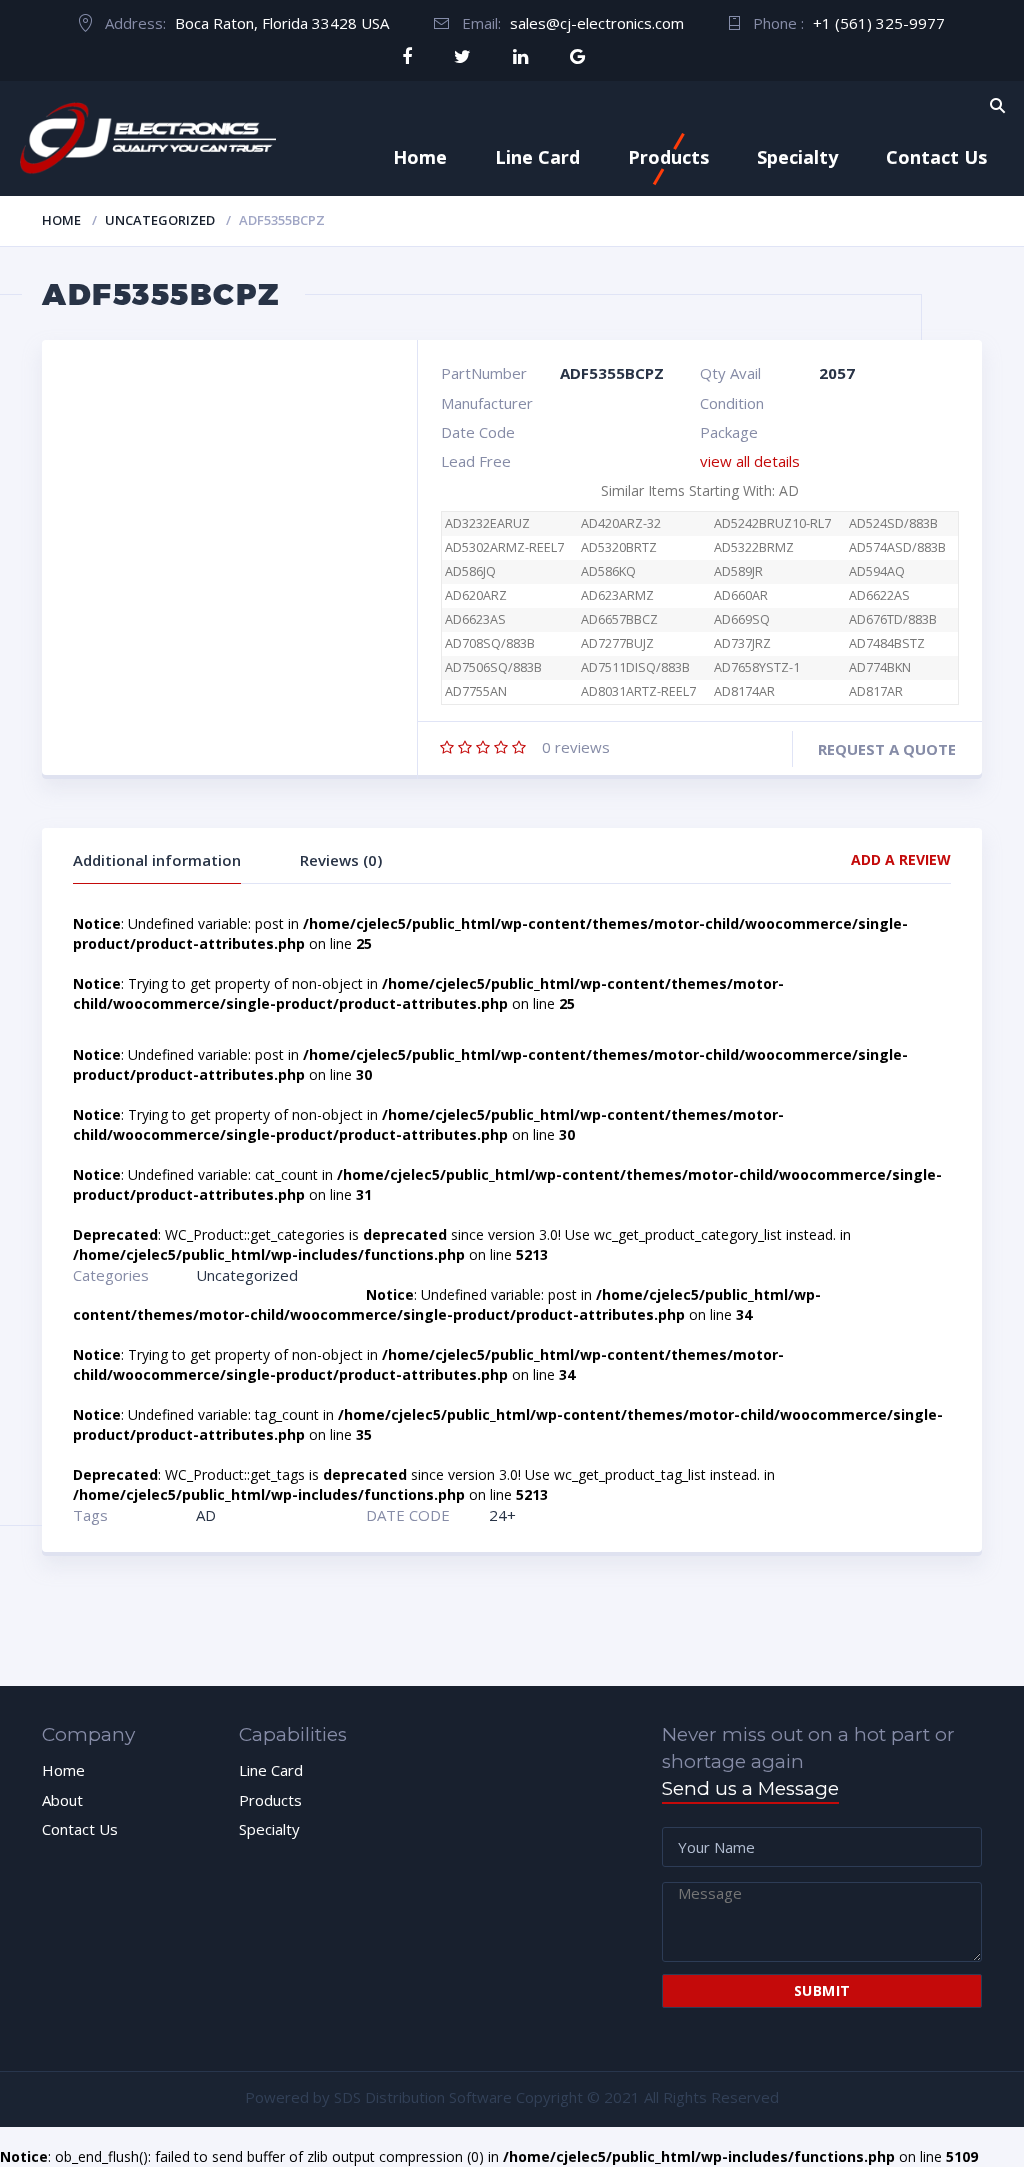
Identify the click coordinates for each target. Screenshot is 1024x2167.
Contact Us (936, 157)
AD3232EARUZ (487, 523)
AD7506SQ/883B (493, 667)
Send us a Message (750, 1788)
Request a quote (887, 749)
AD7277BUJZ (617, 643)
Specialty (797, 157)
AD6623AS (475, 619)
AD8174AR (744, 691)
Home (420, 157)
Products (668, 157)
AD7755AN (476, 691)
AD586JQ (470, 571)
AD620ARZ (476, 595)
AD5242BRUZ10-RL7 (772, 523)
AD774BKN (880, 667)
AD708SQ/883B (490, 643)
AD (206, 1515)
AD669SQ (742, 619)
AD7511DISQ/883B (635, 667)
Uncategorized (160, 220)
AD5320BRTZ (619, 547)
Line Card (537, 157)
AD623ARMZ (617, 595)
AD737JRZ (742, 643)
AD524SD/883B (893, 523)
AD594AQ (877, 571)
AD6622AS (879, 595)
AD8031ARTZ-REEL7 (638, 691)
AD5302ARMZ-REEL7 (504, 547)
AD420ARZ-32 (621, 523)
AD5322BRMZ (754, 547)
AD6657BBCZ (619, 619)
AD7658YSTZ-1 (757, 667)
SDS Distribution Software (423, 2097)
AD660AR (741, 595)
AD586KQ (608, 571)
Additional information (157, 860)
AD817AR (876, 691)
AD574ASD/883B (897, 547)
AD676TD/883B (893, 619)
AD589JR (738, 571)
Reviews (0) (341, 860)
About (62, 1800)
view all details (750, 461)
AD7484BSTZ (887, 643)
